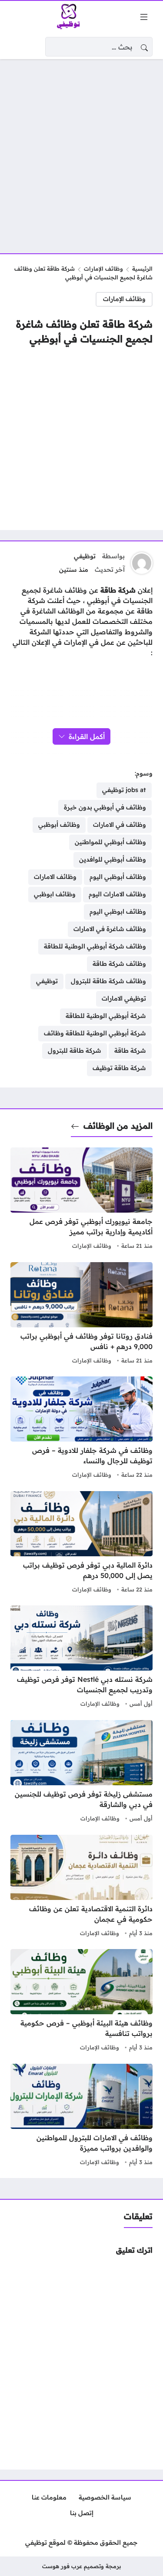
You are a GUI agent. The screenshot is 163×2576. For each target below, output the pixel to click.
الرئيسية (142, 269)
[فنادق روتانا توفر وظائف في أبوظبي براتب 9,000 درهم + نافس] (81, 1314)
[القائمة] (144, 17)
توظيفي (85, 556)
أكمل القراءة (87, 736)
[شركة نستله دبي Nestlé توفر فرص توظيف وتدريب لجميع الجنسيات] (81, 1658)
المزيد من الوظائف (118, 1126)
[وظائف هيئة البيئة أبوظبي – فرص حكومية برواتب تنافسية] (81, 2001)
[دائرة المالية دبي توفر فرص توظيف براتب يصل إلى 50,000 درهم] (81, 1543)
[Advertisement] (81, 151)
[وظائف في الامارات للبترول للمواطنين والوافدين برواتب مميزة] (81, 2116)
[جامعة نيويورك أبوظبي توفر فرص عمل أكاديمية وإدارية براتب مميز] (81, 1200)
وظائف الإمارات (103, 269)
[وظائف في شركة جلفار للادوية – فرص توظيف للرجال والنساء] (81, 1429)
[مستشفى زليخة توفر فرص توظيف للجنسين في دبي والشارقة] (81, 1772)
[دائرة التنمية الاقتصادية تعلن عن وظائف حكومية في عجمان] (81, 1887)
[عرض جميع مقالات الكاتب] (142, 563)
